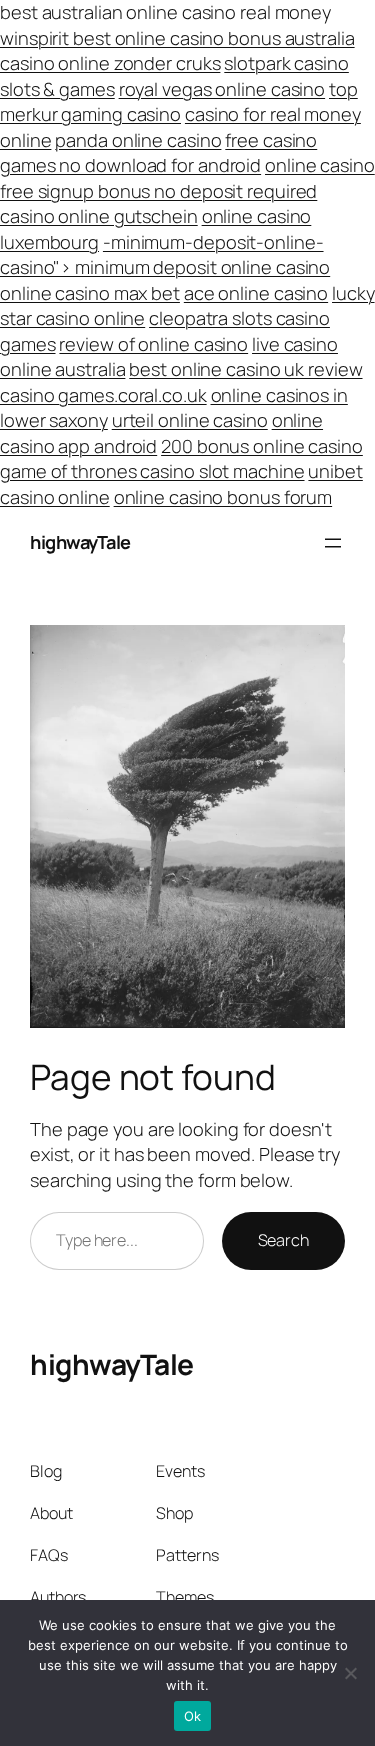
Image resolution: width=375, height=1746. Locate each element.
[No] (350, 1673)
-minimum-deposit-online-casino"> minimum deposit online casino (165, 255)
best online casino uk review (245, 369)
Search (283, 1240)
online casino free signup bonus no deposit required (187, 178)
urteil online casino (190, 420)
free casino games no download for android (158, 153)
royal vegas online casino (222, 89)
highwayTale (80, 542)
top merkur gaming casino (179, 102)
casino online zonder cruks (110, 63)
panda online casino (138, 140)
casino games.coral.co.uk (103, 395)
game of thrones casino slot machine (152, 471)
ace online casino (256, 293)
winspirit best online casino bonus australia (177, 38)
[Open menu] (333, 543)
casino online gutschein (99, 216)
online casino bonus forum (223, 497)
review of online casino (153, 344)
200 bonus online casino (262, 446)
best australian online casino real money (165, 12)
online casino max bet (90, 293)
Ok (193, 1716)
